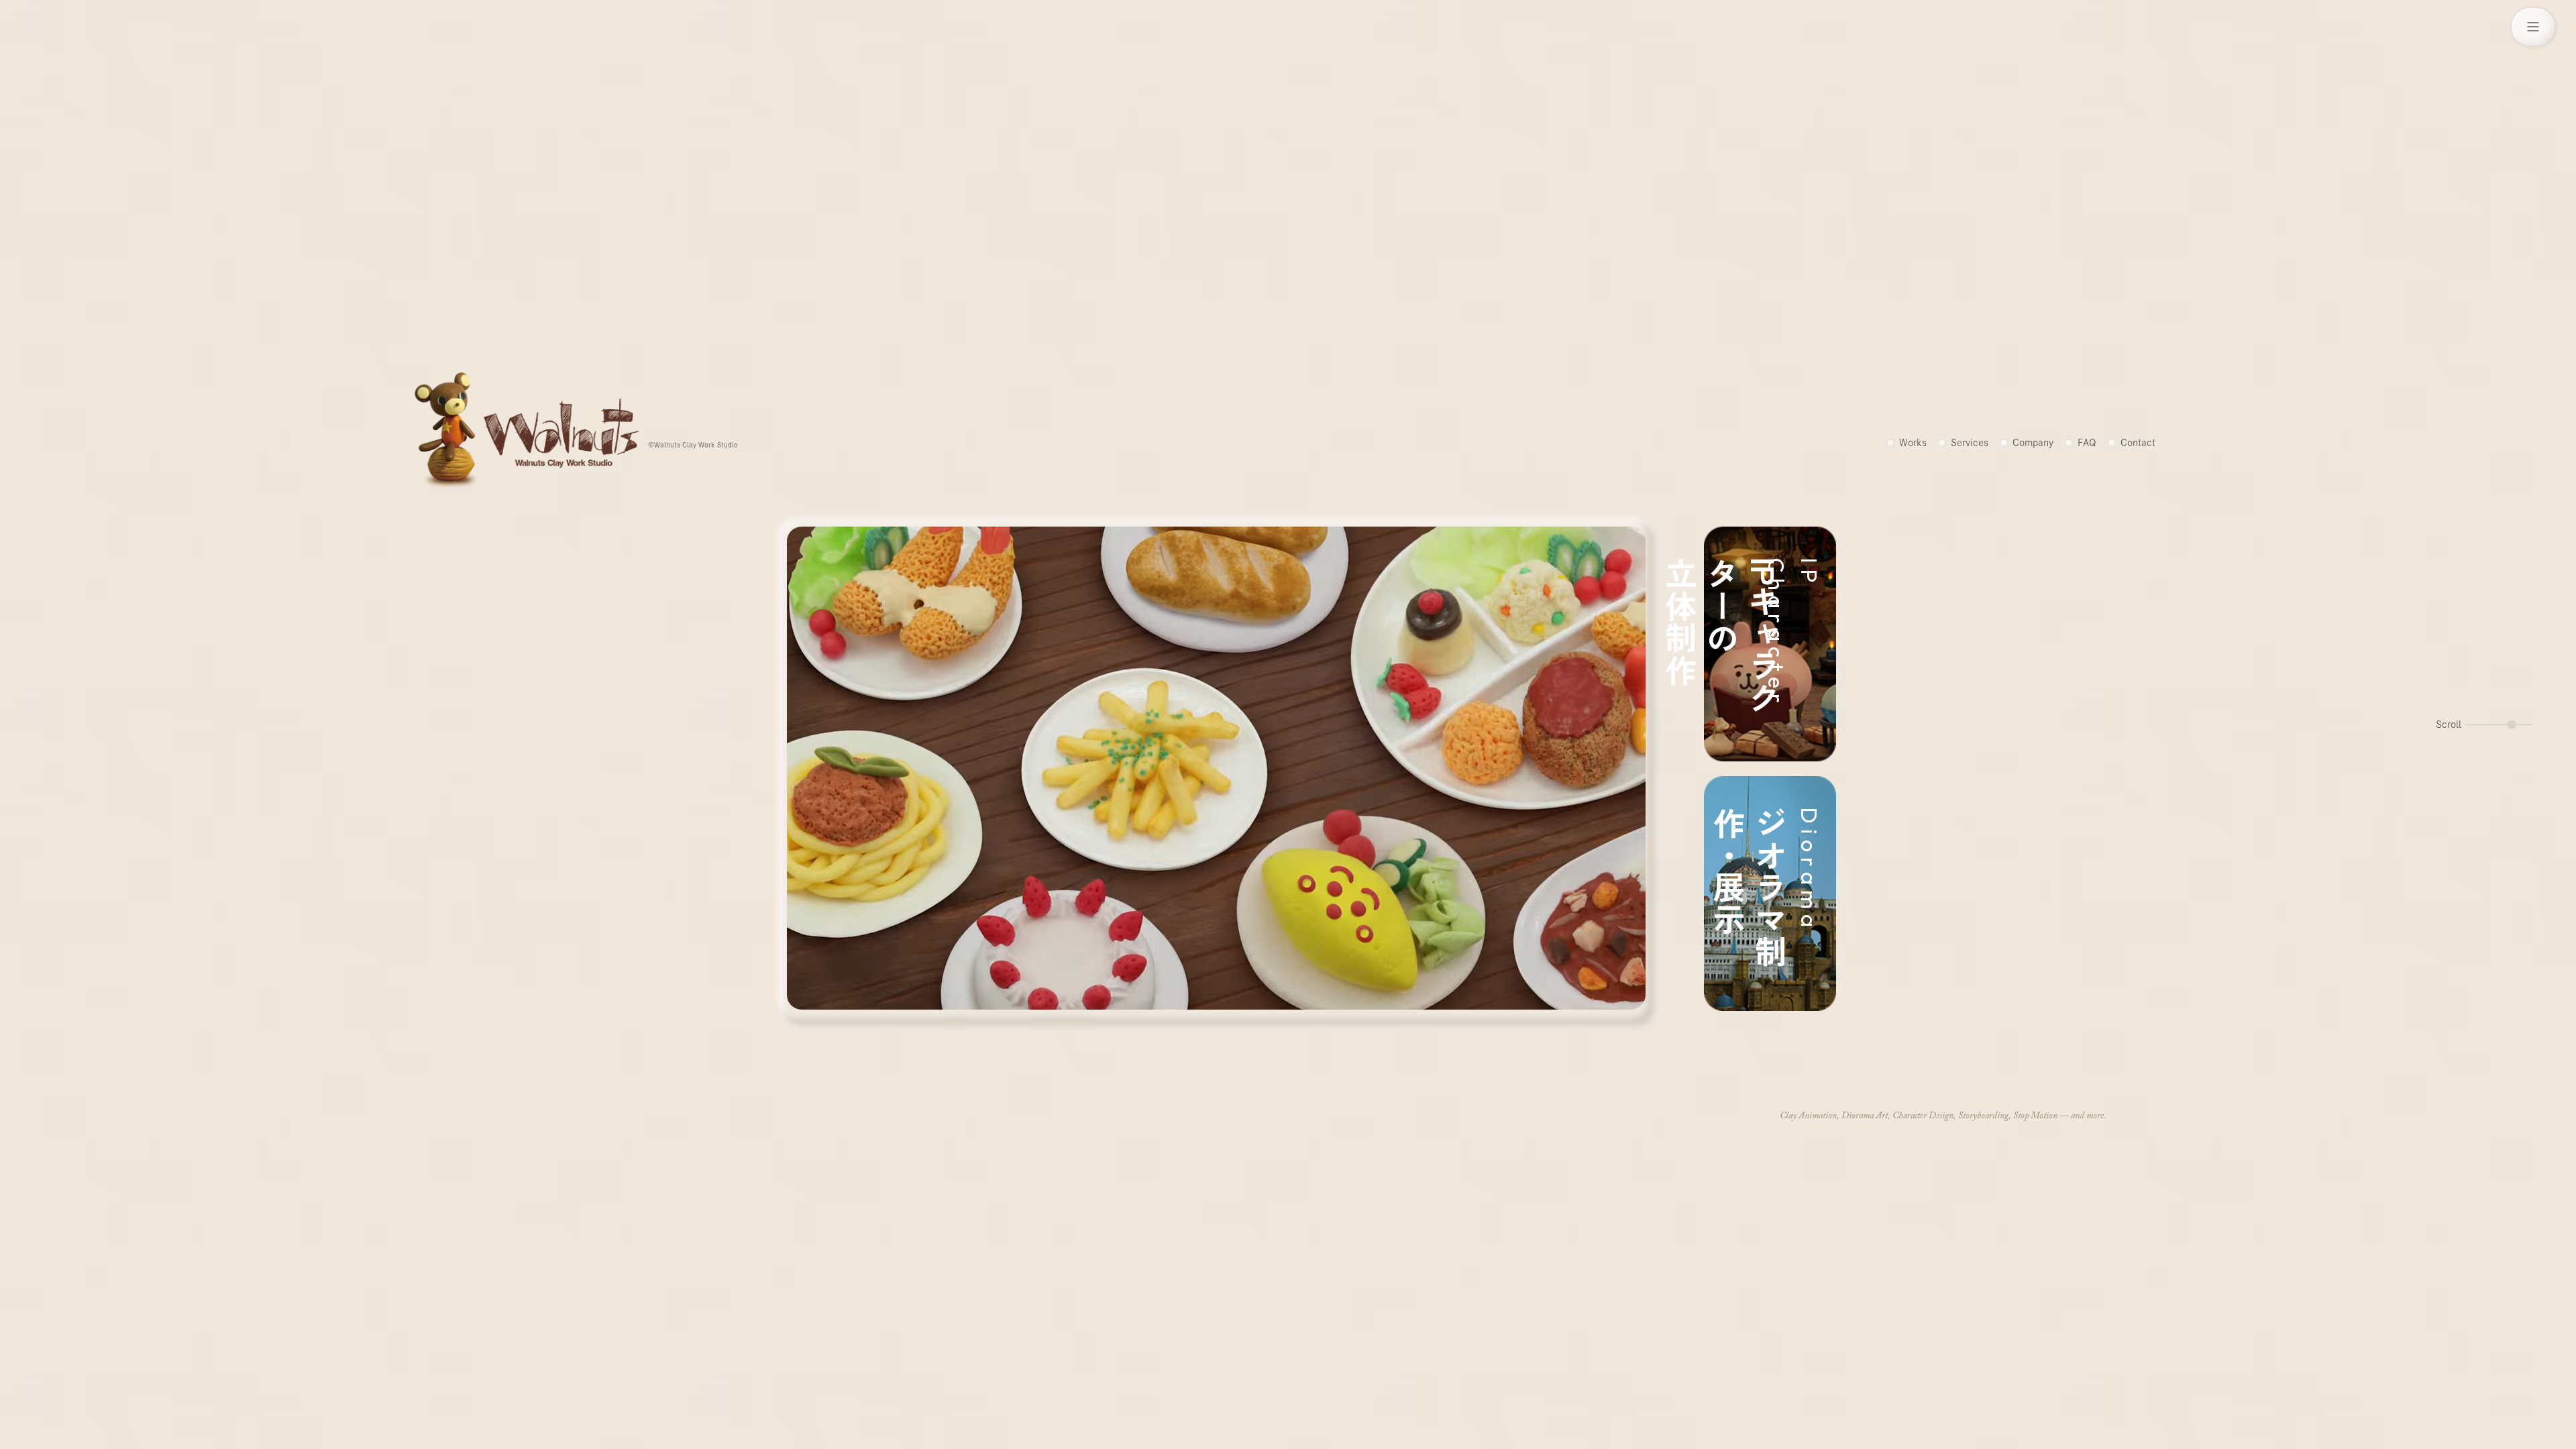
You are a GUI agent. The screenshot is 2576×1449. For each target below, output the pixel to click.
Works (1913, 443)
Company (2033, 443)
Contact (2138, 443)
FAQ (2087, 443)
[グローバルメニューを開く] (2533, 27)
